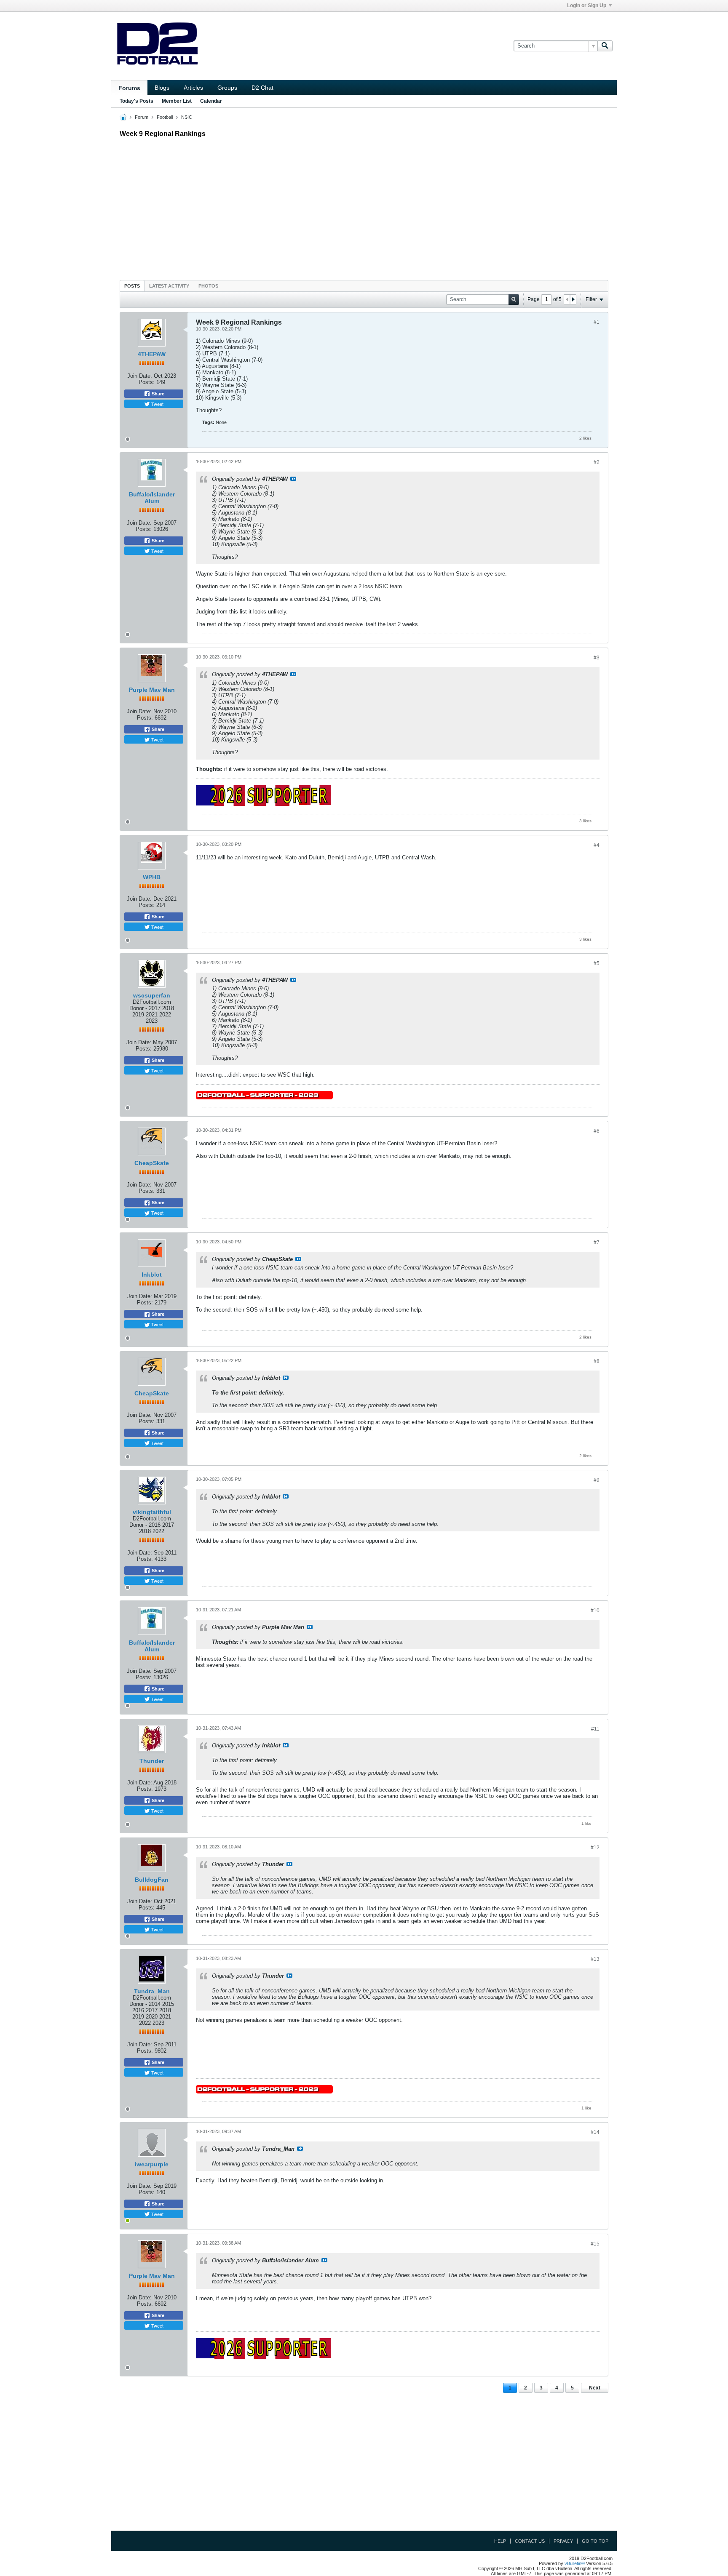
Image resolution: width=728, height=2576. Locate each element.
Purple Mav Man (152, 690)
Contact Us (530, 2541)
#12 (595, 1848)
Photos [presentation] (208, 286)
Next (595, 2388)
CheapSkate (152, 1163)
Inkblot (152, 1275)
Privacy (563, 2541)
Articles (193, 88)
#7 (597, 1243)
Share (157, 394)
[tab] (132, 286)
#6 (597, 1131)
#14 (595, 2132)
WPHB (152, 877)
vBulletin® (575, 2563)
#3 (597, 658)
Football (165, 117)
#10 (595, 1611)
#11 (595, 1729)
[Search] (605, 46)
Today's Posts (136, 101)
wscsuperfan (152, 995)
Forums (129, 88)
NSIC (187, 117)
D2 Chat (262, 88)
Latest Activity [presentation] (169, 286)
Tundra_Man (152, 1991)
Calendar (211, 101)
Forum (142, 117)
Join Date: (140, 376)
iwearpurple (152, 2164)
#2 (597, 462)
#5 (597, 963)
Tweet (157, 404)
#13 (595, 1959)
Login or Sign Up (587, 5)
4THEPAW (152, 354)
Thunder (152, 1761)
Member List (177, 101)
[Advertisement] (364, 207)
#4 (597, 845)
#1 (597, 322)
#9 (597, 1480)
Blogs (162, 88)
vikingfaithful (152, 1512)
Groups (227, 88)
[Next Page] (573, 299)
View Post (293, 479)
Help (500, 2541)
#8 (597, 1361)
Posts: (147, 382)
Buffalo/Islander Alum (152, 498)
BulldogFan (152, 1880)
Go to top (595, 2541)
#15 (595, 2244)
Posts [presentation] (132, 286)
